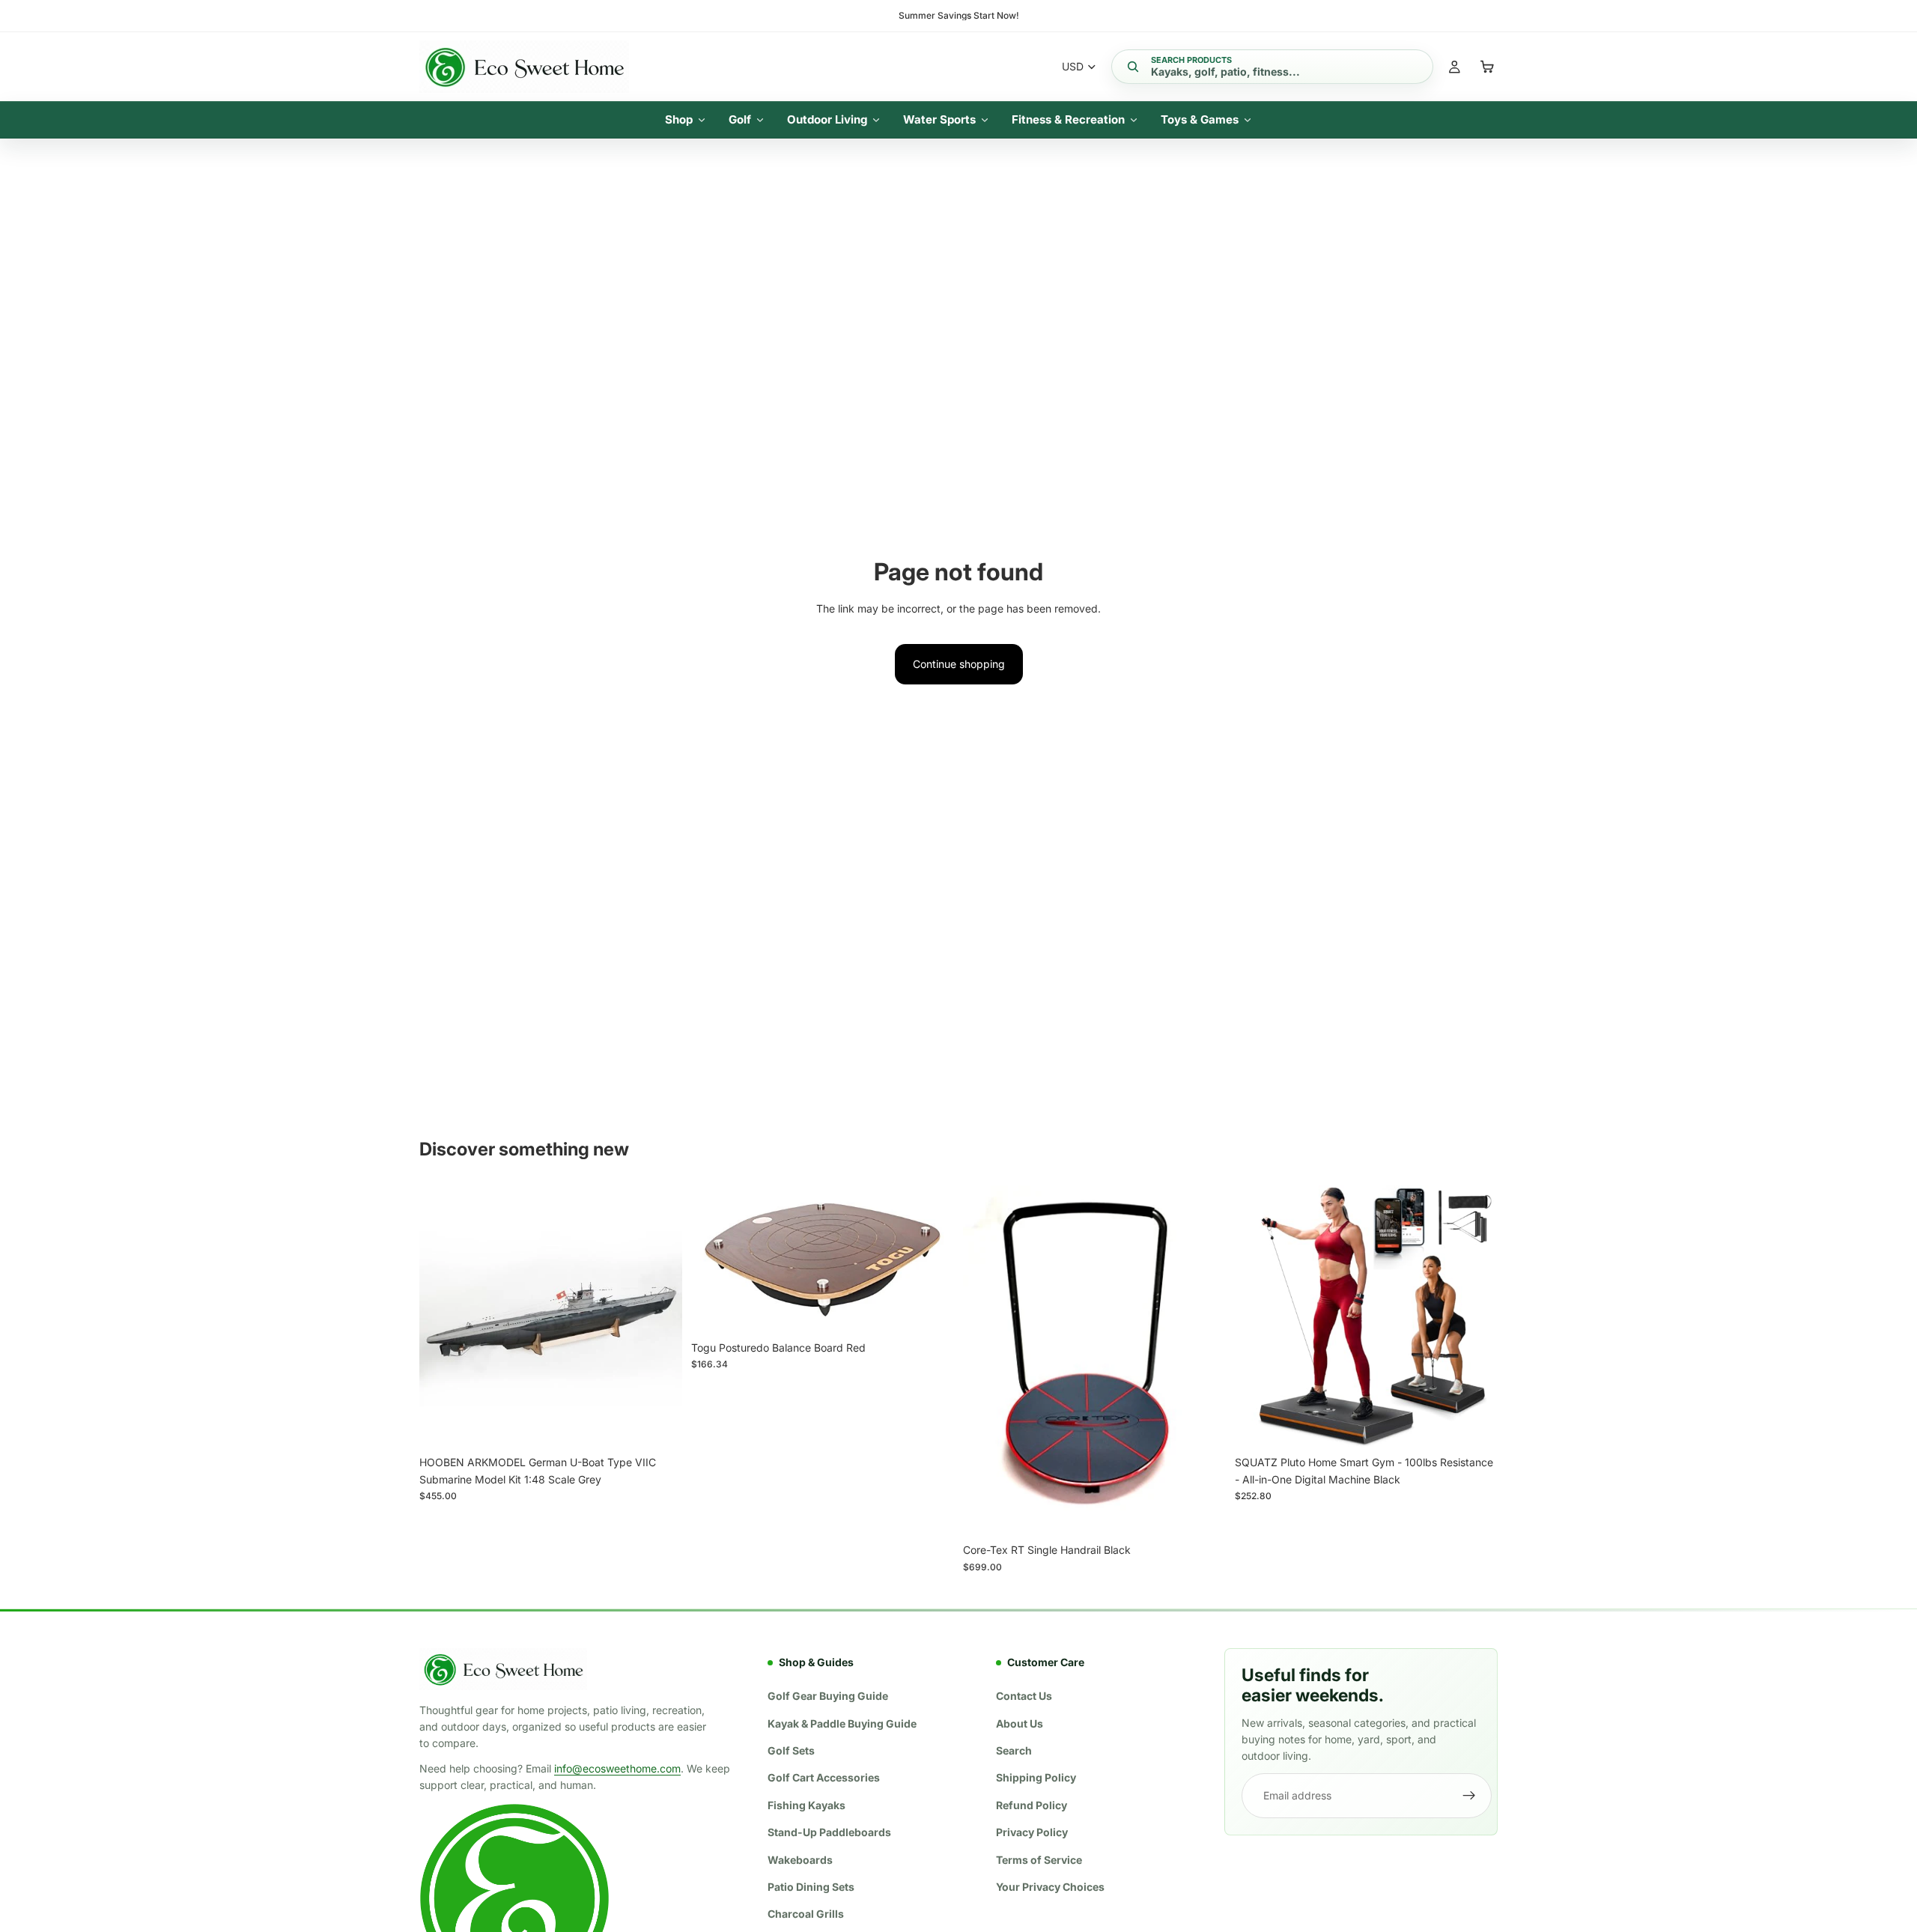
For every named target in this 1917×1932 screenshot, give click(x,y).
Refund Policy (1032, 1805)
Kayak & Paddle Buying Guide (842, 1723)
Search (1014, 1750)
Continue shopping (959, 664)
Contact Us (1024, 1696)
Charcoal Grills (806, 1914)
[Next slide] (660, 1317)
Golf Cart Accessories (824, 1778)
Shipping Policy (1036, 1778)
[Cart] (1487, 67)
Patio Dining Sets (811, 1887)
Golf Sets (791, 1750)
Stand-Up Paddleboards (829, 1832)
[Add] (659, 1426)
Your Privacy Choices (1050, 1887)
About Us (1020, 1723)
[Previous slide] (442, 1317)
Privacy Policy (1032, 1832)
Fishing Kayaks (806, 1805)
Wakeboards (800, 1860)
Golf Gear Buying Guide (828, 1696)
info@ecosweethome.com (617, 1768)
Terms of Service (1039, 1860)
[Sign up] (1469, 1796)
